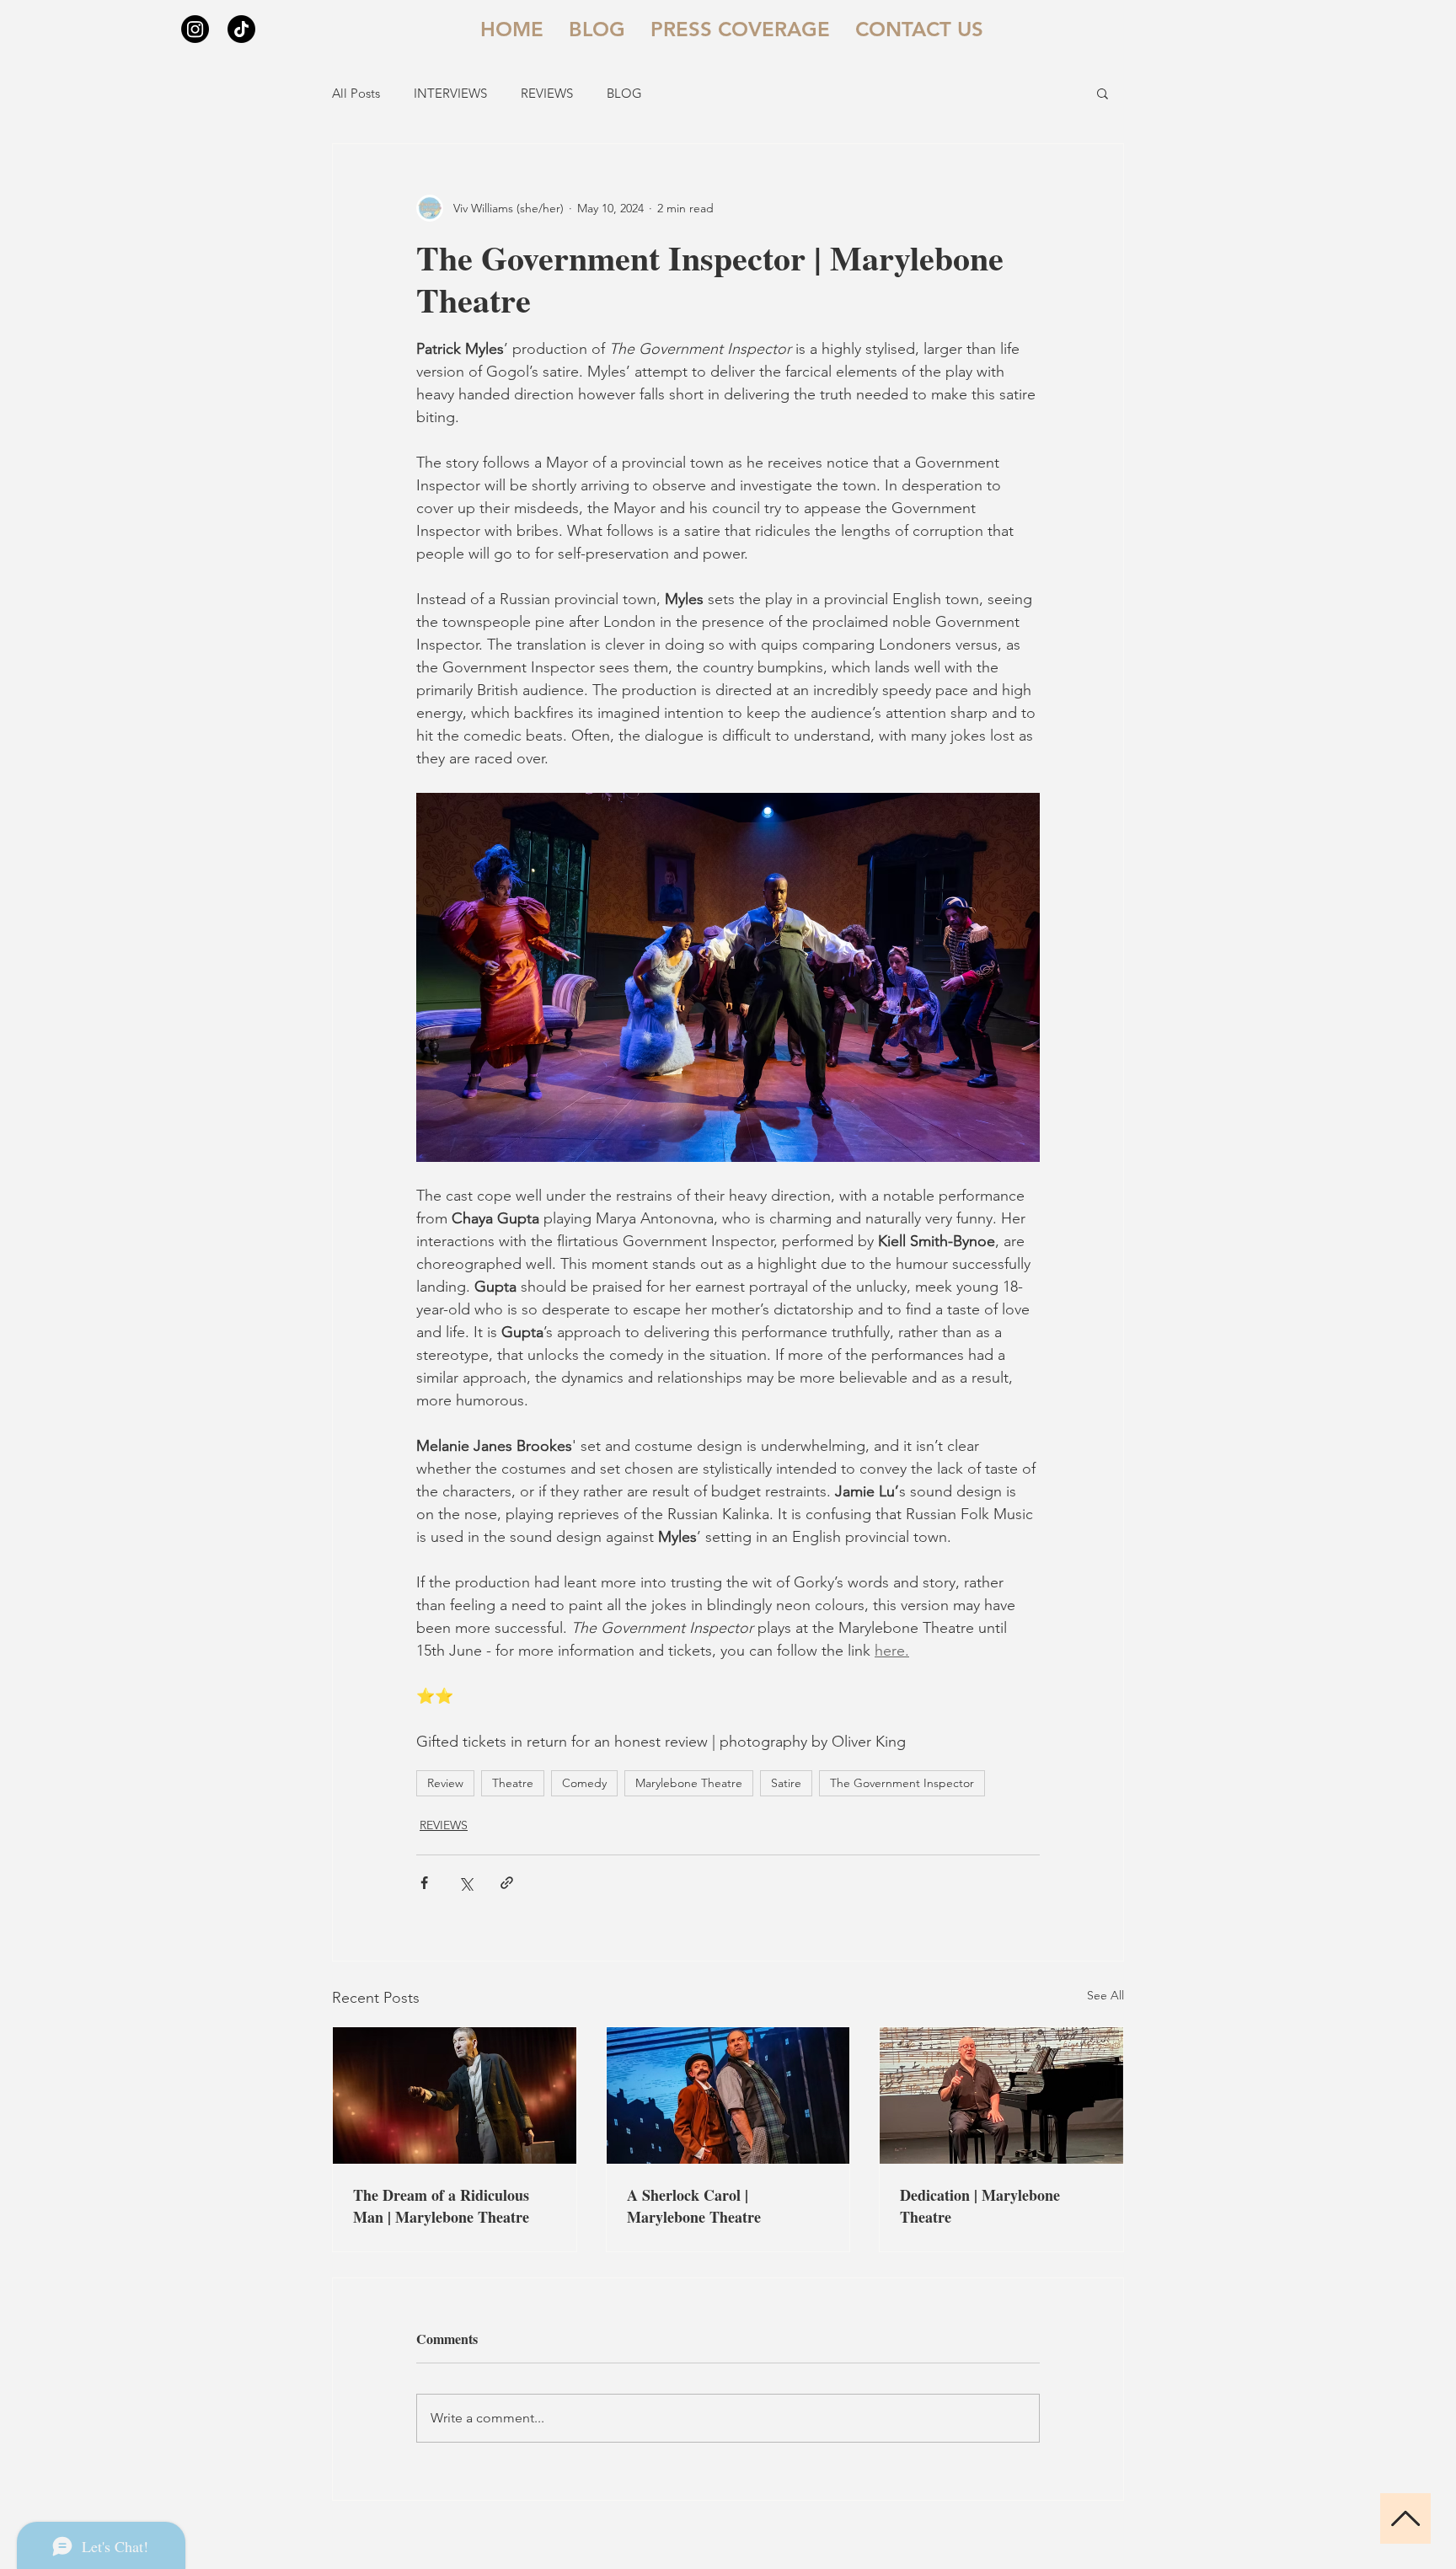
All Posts (356, 93)
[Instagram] (195, 29)
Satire (786, 1783)
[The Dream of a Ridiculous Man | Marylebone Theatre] (455, 2095)
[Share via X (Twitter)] (466, 1883)
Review (445, 1783)
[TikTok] (241, 29)
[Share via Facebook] (424, 1883)
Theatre (513, 1783)
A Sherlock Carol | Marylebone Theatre (694, 2206)
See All (1105, 1995)
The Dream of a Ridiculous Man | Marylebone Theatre (441, 2206)
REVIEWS (547, 93)
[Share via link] (507, 1883)
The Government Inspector (902, 1783)
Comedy (584, 1783)
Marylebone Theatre (689, 1783)
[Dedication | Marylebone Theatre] (1001, 2095)
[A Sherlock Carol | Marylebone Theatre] (728, 2095)
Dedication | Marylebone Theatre (980, 2206)
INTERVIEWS (450, 93)
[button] (1103, 93)
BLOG (624, 93)
